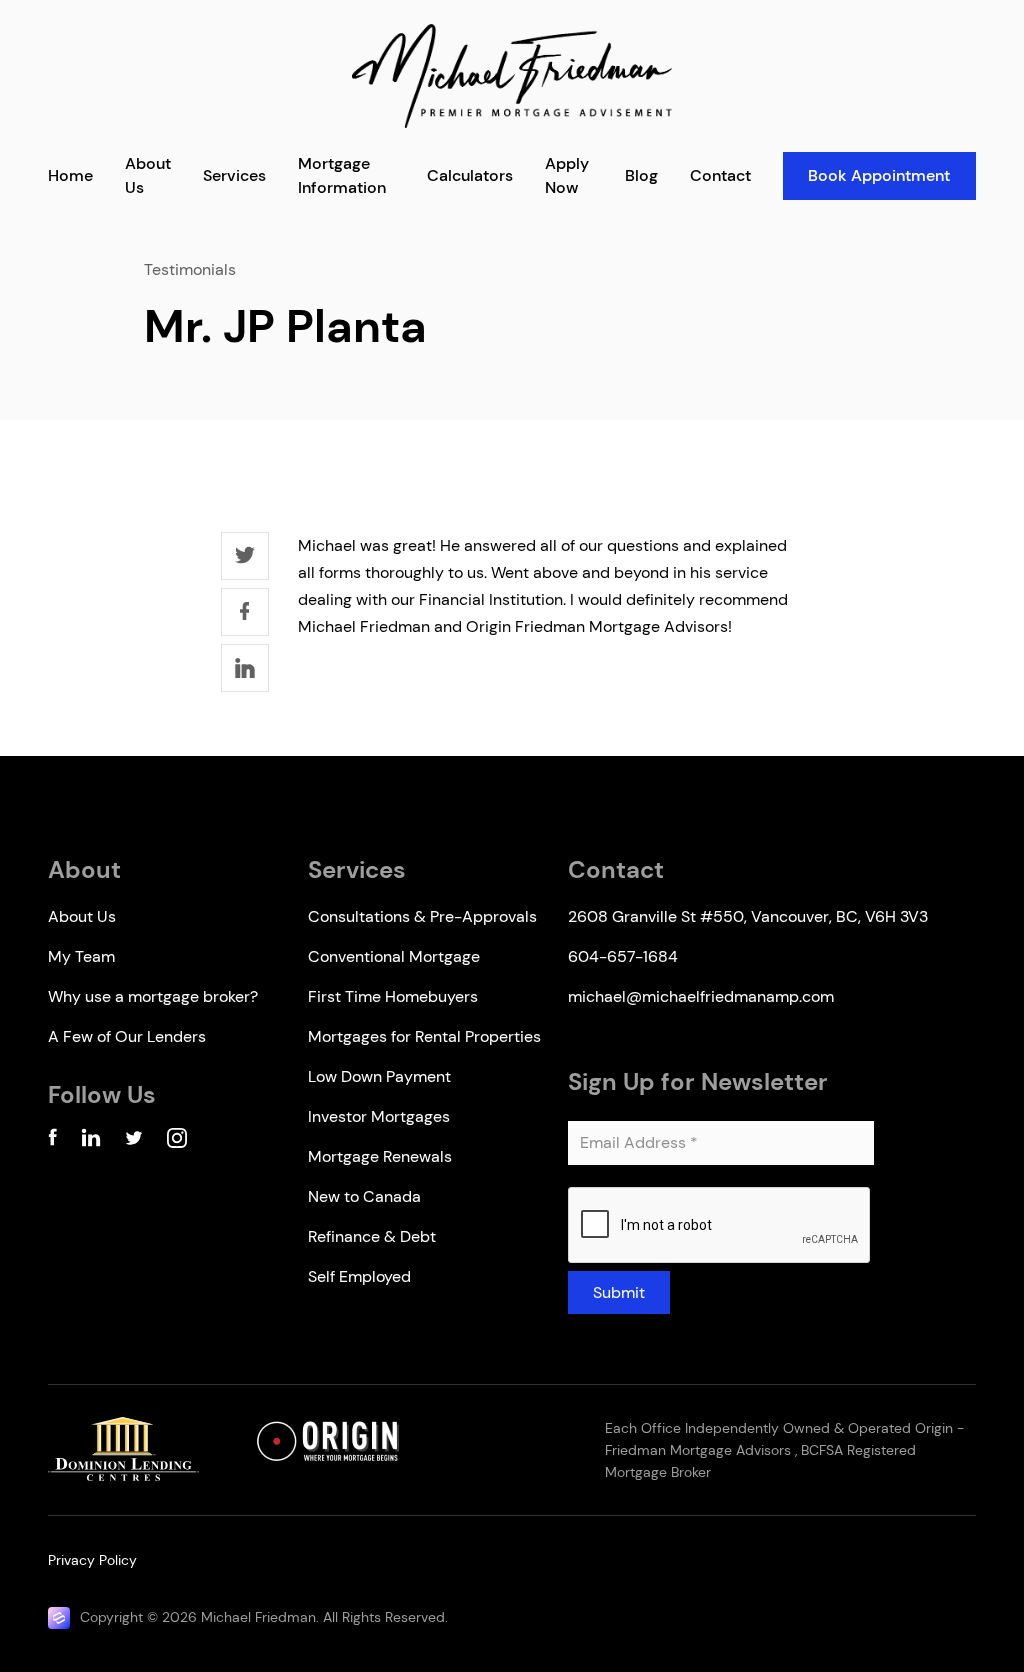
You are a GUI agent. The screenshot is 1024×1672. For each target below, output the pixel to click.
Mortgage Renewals (380, 1156)
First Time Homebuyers (393, 996)
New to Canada (364, 1196)
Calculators (470, 175)
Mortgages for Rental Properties (424, 1036)
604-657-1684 (623, 956)
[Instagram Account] (177, 1141)
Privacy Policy (92, 1560)
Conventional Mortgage (394, 956)
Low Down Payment (379, 1076)
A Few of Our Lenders (127, 1036)
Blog (641, 175)
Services (234, 175)
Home (70, 175)
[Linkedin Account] (91, 1141)
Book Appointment (879, 175)
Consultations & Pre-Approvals (422, 916)
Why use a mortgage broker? (153, 996)
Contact (720, 175)
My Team (81, 956)
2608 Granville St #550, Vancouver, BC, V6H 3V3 (748, 916)
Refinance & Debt (372, 1236)
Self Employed (359, 1276)
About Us (82, 916)
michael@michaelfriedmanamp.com (701, 996)
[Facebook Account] (52, 1141)
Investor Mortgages (379, 1116)
